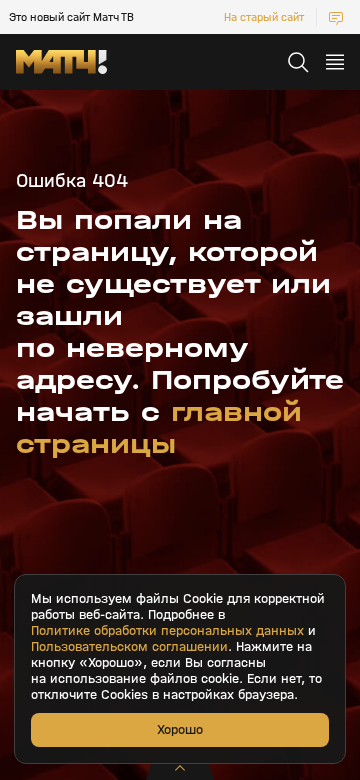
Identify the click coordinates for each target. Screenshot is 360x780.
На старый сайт (264, 17)
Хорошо (180, 729)
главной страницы (159, 428)
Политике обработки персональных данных (167, 631)
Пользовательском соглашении (129, 647)
